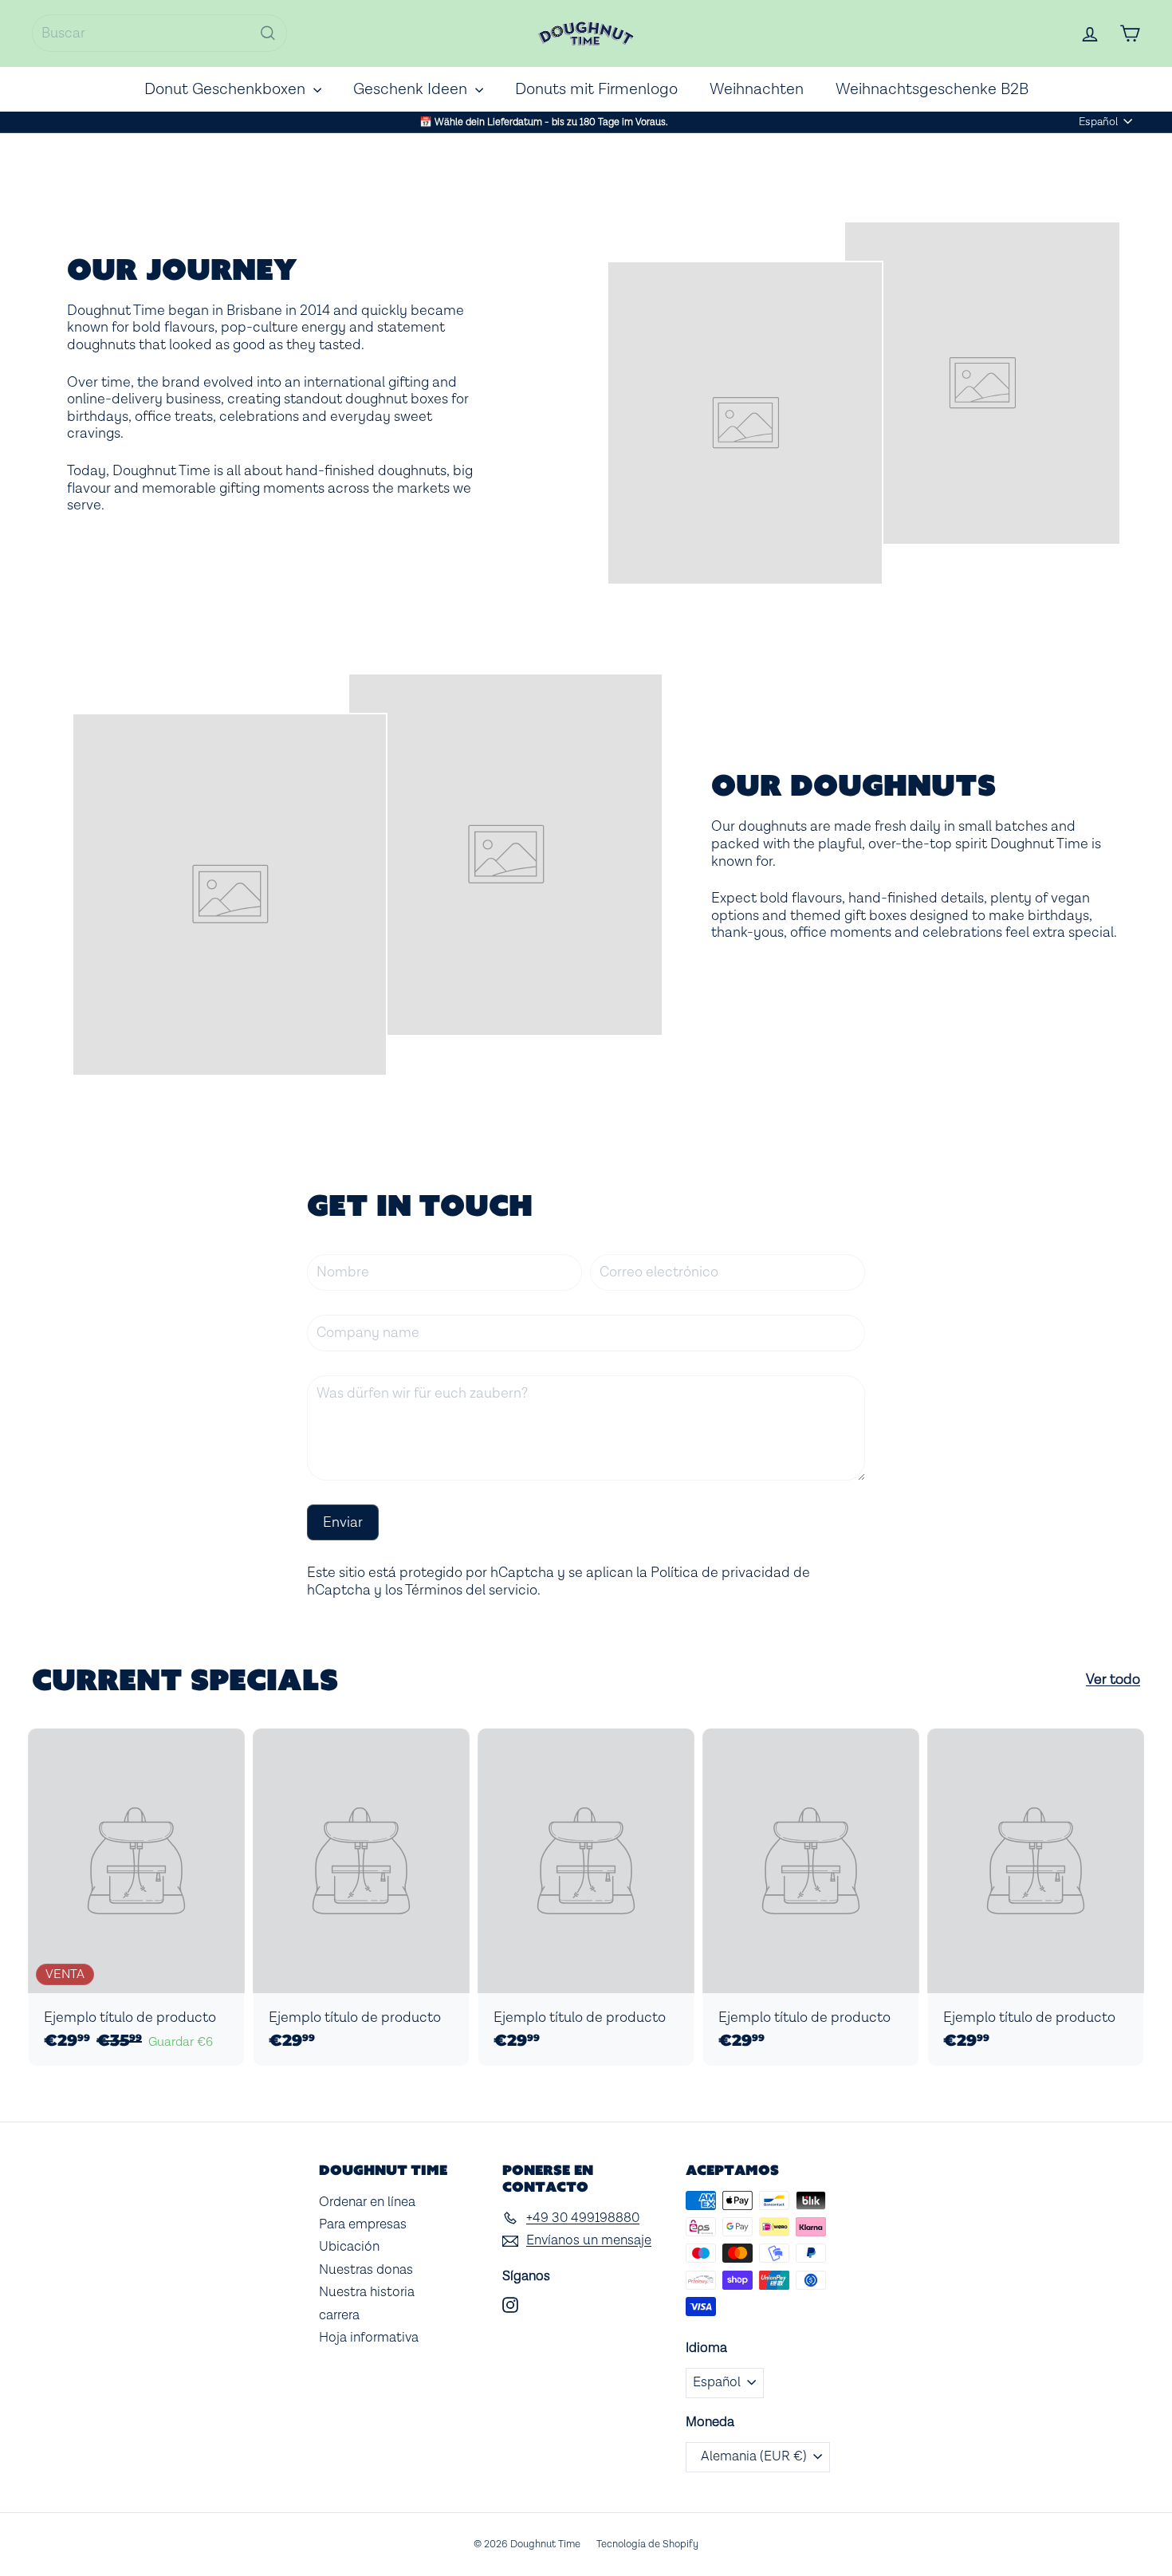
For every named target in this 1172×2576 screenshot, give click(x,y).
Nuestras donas (366, 2270)
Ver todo (1113, 1680)
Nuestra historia (367, 2292)
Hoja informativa (369, 2338)
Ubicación (349, 2247)
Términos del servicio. (473, 1590)
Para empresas (363, 2224)
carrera (339, 2315)
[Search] (268, 33)
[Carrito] (1130, 33)
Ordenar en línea (367, 2202)
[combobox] (159, 33)
